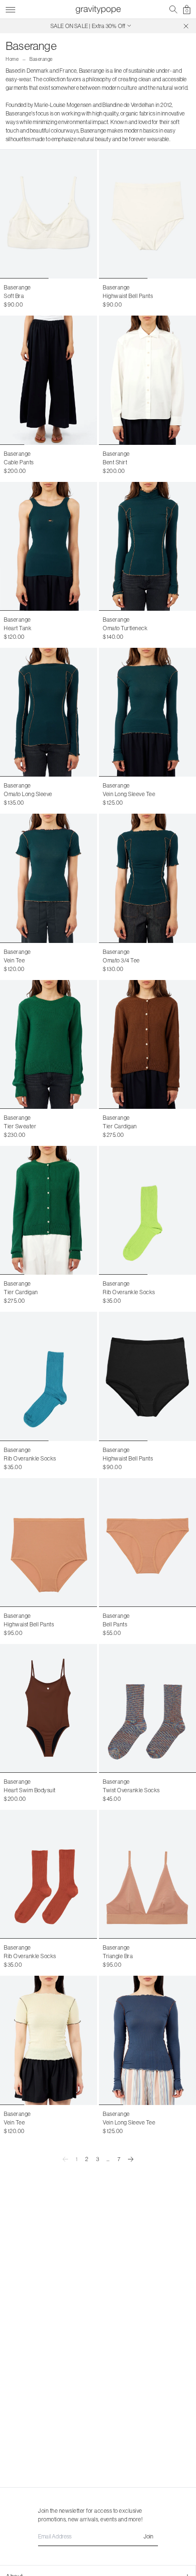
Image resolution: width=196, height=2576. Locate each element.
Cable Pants (19, 462)
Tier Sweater (20, 1126)
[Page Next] (131, 2159)
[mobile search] (173, 10)
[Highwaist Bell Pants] (147, 214)
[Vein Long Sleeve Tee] (147, 712)
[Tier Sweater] (49, 1044)
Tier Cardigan (120, 1126)
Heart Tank (18, 628)
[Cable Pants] (49, 380)
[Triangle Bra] (147, 1874)
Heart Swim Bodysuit (30, 1790)
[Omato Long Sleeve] (49, 712)
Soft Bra (14, 296)
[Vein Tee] (49, 878)
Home (12, 59)
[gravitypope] (98, 10)
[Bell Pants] (147, 1543)
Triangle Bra (118, 1956)
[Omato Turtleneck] (147, 546)
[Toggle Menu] (10, 8)
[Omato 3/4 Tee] (147, 878)
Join (148, 2536)
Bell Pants (115, 1624)
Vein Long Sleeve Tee (129, 794)
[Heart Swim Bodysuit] (49, 1708)
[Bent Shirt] (147, 380)
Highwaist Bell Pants (128, 296)
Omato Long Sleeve (28, 794)
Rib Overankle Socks (129, 1292)
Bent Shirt (115, 462)
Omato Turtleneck (125, 628)
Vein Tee (14, 960)
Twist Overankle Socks (131, 1790)
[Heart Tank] (49, 546)
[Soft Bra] (49, 214)
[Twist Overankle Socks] (147, 1708)
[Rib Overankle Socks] (147, 1210)
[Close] (186, 26)
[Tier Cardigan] (147, 1044)
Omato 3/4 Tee (121, 960)
